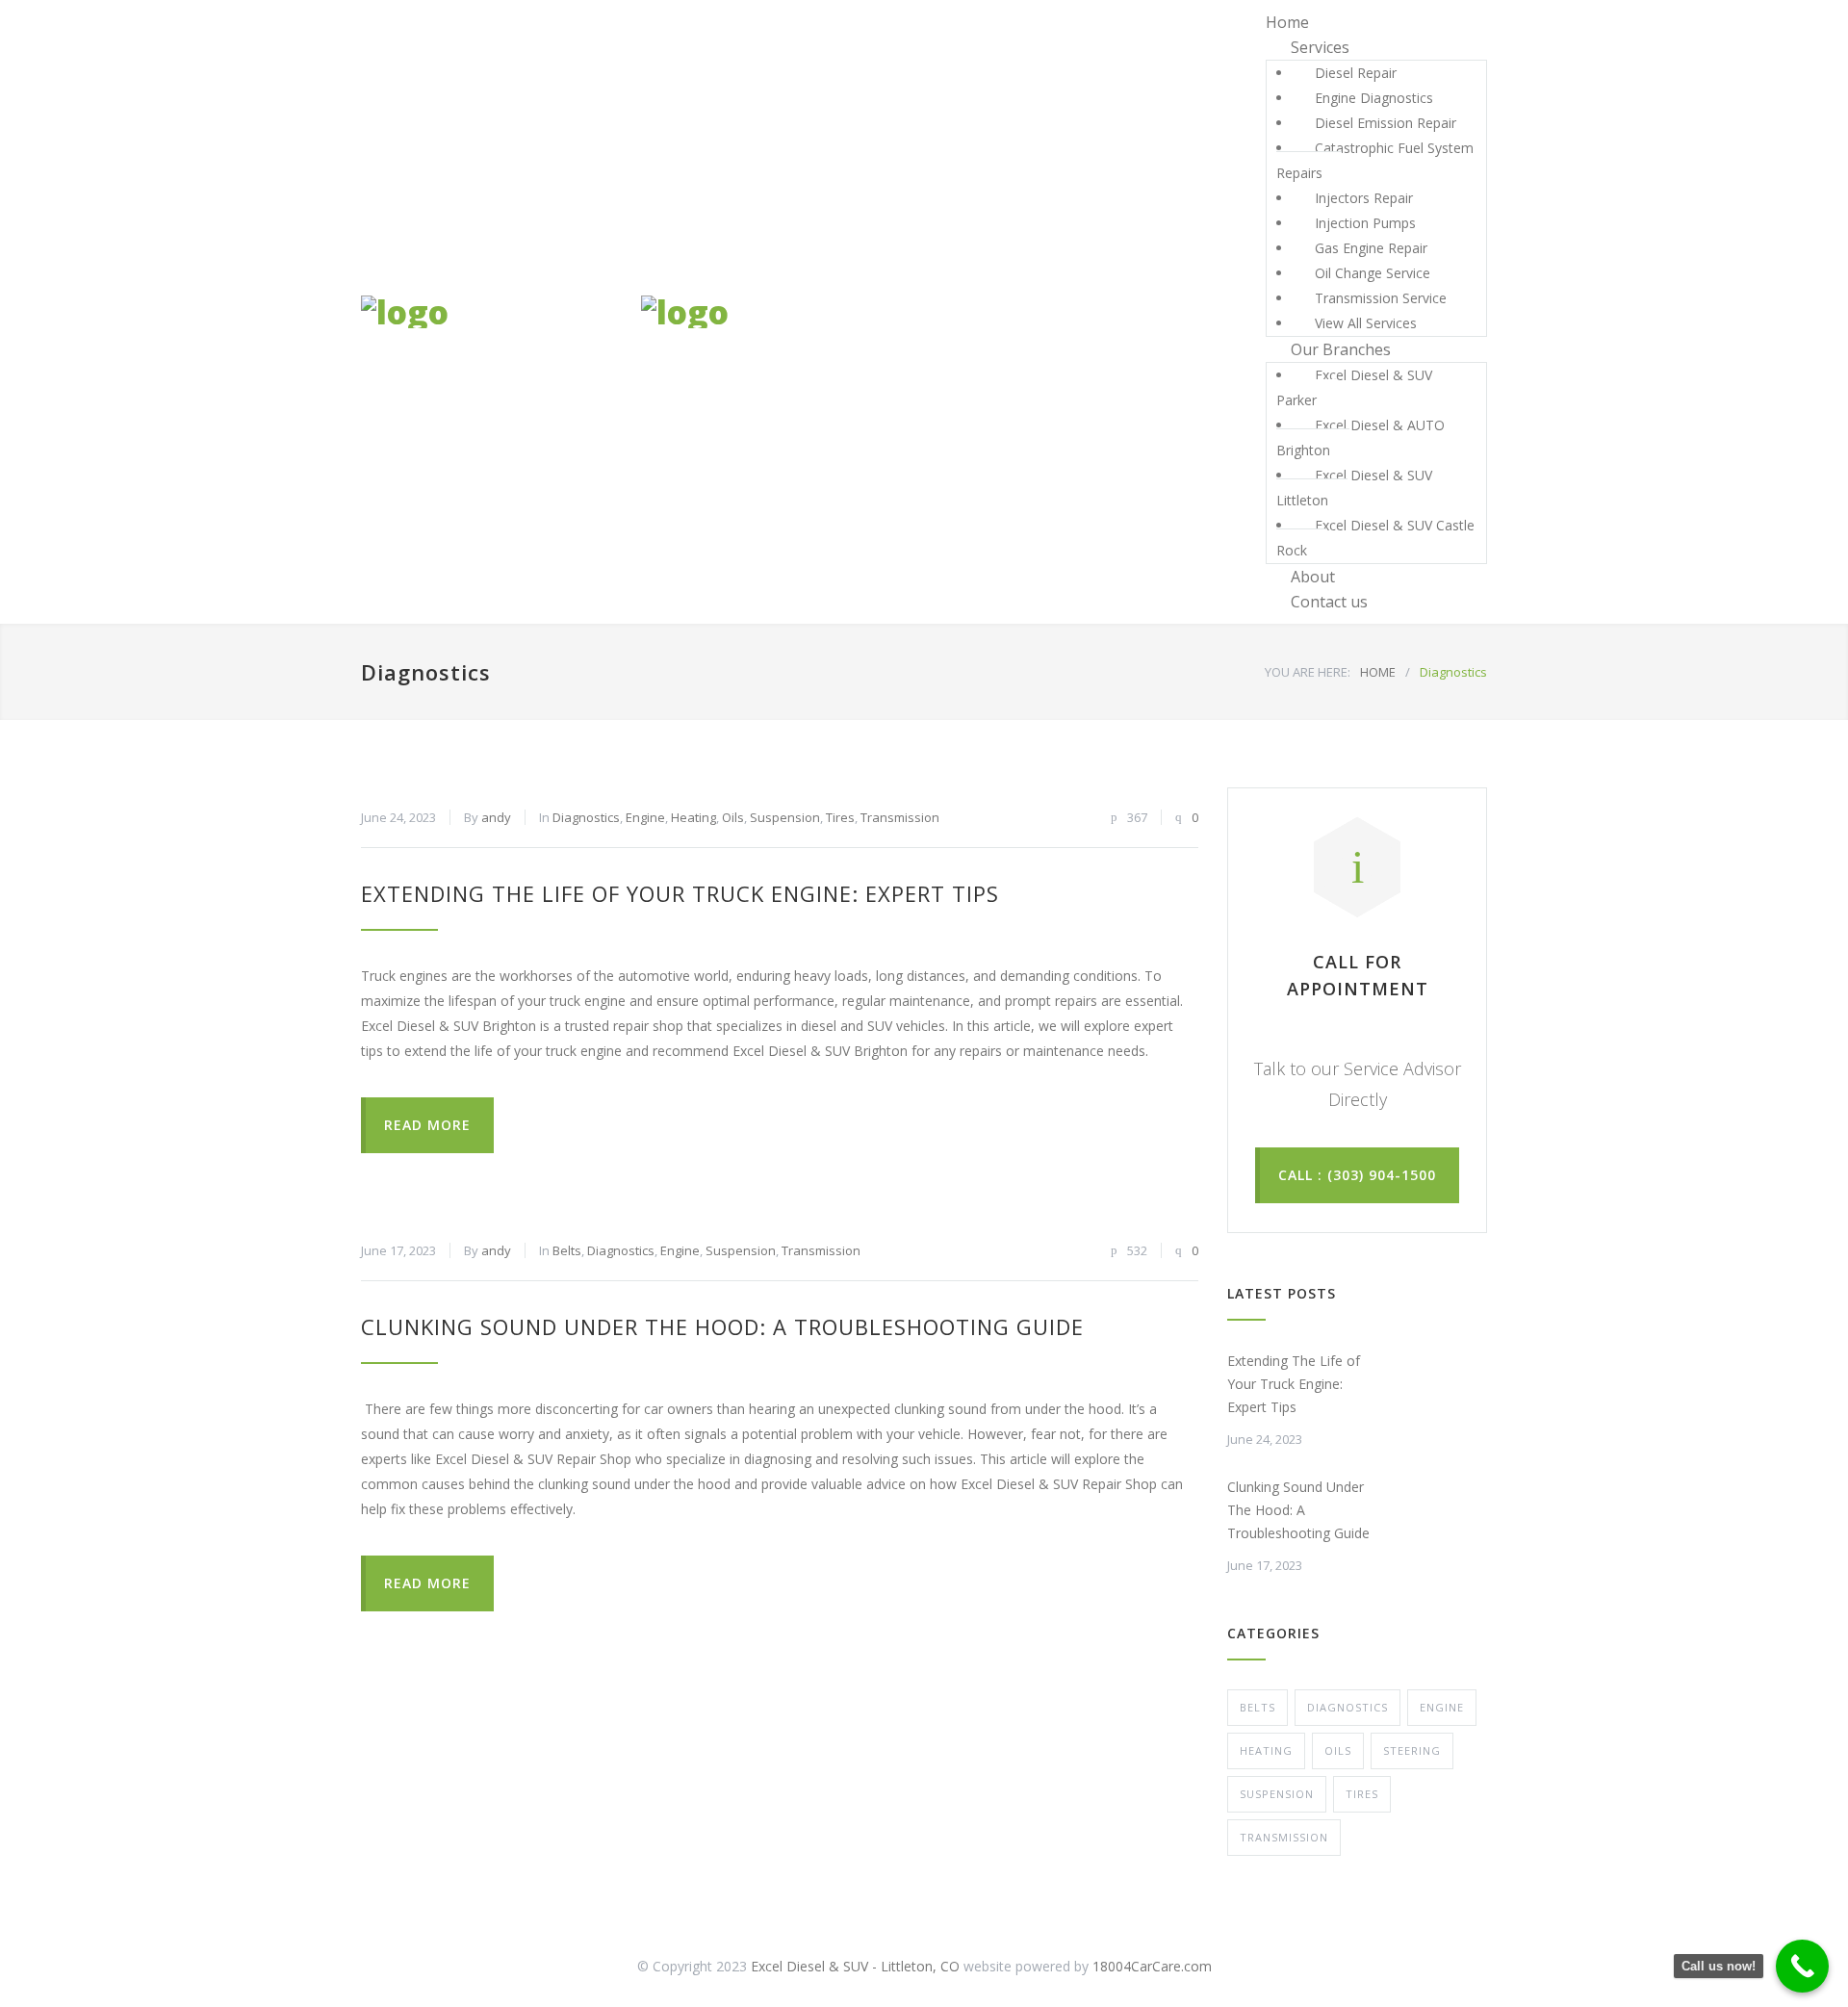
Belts (567, 1250)
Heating (693, 817)
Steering (1412, 1750)
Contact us (1329, 602)
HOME (1378, 672)
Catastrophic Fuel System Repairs (1375, 160)
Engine (645, 817)
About (1313, 577)
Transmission (900, 817)
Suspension (785, 817)
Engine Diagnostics (1374, 98)
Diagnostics (586, 817)
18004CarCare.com (1152, 1966)
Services (1320, 47)
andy (496, 817)
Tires (840, 817)
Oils (733, 817)
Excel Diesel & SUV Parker (1354, 387)
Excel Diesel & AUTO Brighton (1360, 437)
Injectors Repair (1364, 198)
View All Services (1366, 323)
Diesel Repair (1356, 73)
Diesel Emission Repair (1386, 123)
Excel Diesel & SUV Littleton (1354, 488)
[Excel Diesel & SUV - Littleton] (484, 312)
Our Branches (1341, 349)
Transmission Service (1381, 298)
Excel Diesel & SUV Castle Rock (1375, 538)
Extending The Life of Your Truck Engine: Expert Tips (680, 893)
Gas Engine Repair (1371, 248)
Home (1287, 22)
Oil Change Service (1373, 273)
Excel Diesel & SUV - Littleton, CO (855, 1966)
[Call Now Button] (1802, 1966)
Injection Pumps (1365, 223)
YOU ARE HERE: (1308, 672)
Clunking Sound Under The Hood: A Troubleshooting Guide (722, 1326)
